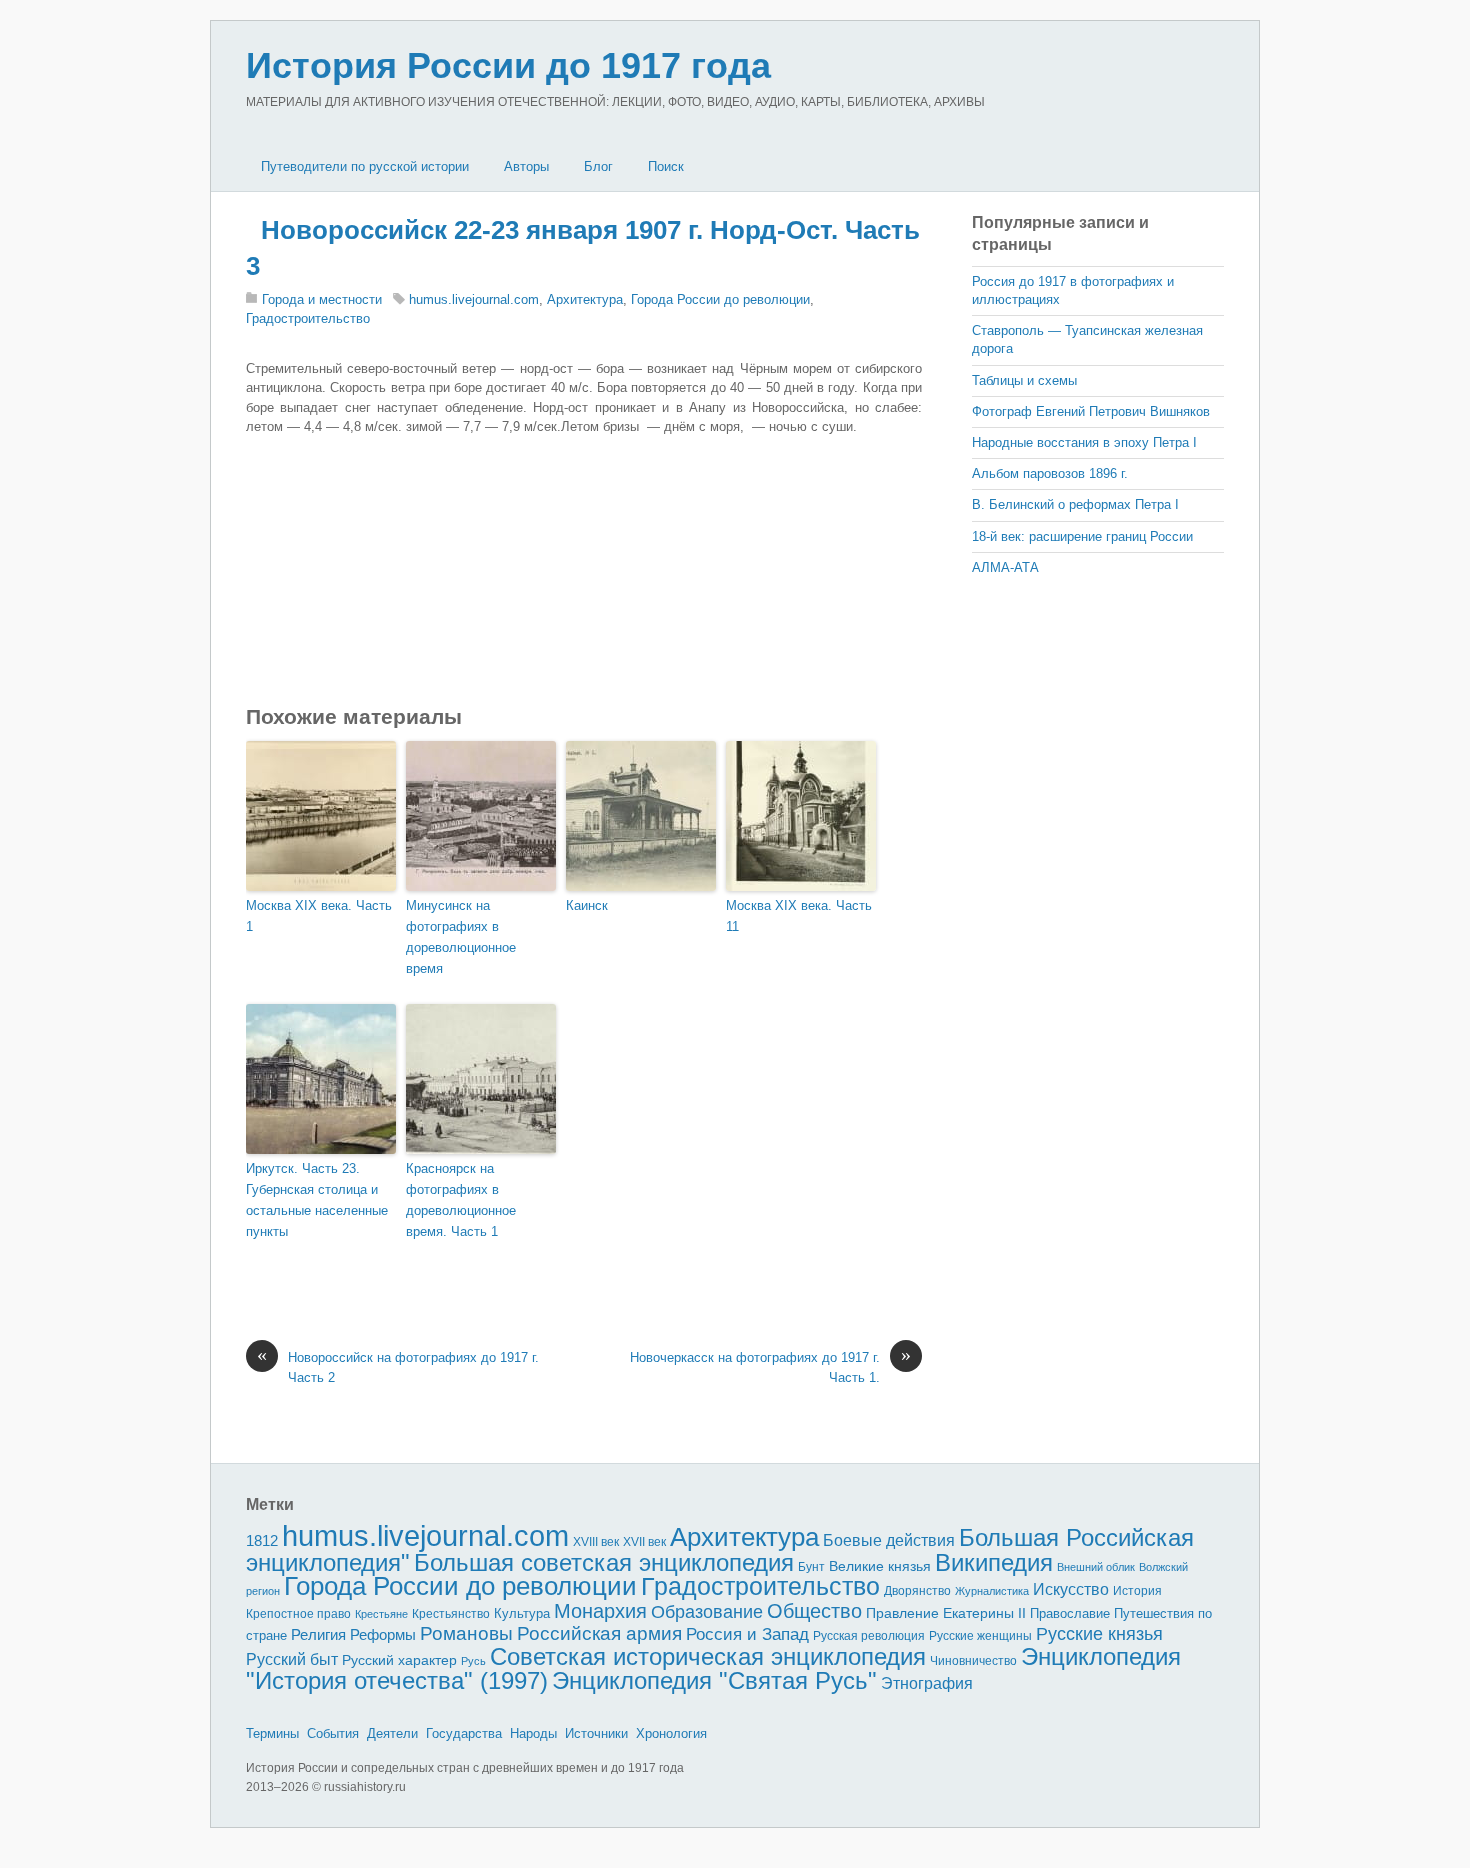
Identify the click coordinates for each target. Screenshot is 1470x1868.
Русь (473, 1661)
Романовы (466, 1633)
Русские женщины (980, 1636)
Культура (522, 1613)
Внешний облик (1096, 1567)
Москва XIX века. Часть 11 (799, 916)
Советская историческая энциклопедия (708, 1656)
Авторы (526, 166)
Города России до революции (720, 299)
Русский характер (399, 1660)
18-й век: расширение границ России (1082, 536)
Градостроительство (308, 318)
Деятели (392, 1733)
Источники (596, 1733)
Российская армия (599, 1633)
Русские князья (1099, 1634)
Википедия (994, 1562)
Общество (814, 1611)
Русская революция (869, 1636)
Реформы (383, 1634)
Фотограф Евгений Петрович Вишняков (1091, 411)
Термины (272, 1733)
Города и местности (322, 299)
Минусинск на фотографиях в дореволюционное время (461, 936)
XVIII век (596, 1542)
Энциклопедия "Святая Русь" (714, 1680)
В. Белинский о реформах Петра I (1075, 504)
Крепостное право (298, 1614)
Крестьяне (381, 1614)
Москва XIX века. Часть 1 (319, 916)
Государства (464, 1733)
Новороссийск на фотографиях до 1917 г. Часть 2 (398, 1366)
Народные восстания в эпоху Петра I (1084, 442)
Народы (533, 1733)
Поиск (666, 166)
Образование (707, 1612)
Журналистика (992, 1591)
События (333, 1733)
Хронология (671, 1733)
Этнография (927, 1683)
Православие (1070, 1613)
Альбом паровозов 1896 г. (1050, 473)
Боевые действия (889, 1540)
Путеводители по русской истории (365, 166)
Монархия (600, 1611)
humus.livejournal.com (474, 299)
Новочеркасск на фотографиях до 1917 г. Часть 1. (770, 1366)
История (1137, 1590)
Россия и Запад (747, 1634)
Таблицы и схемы (1024, 380)
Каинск (587, 905)
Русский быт (292, 1659)
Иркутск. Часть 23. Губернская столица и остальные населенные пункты (317, 1199)
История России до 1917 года (508, 65)
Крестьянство (451, 1614)
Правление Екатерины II (946, 1613)
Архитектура (585, 299)
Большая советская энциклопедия (604, 1562)
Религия (318, 1635)
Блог (598, 166)
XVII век (644, 1542)
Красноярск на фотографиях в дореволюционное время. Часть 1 (461, 1199)
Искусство (1071, 1589)
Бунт (811, 1567)
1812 (262, 1540)
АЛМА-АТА (1005, 567)
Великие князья (880, 1566)
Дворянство (917, 1591)
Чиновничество (973, 1661)
